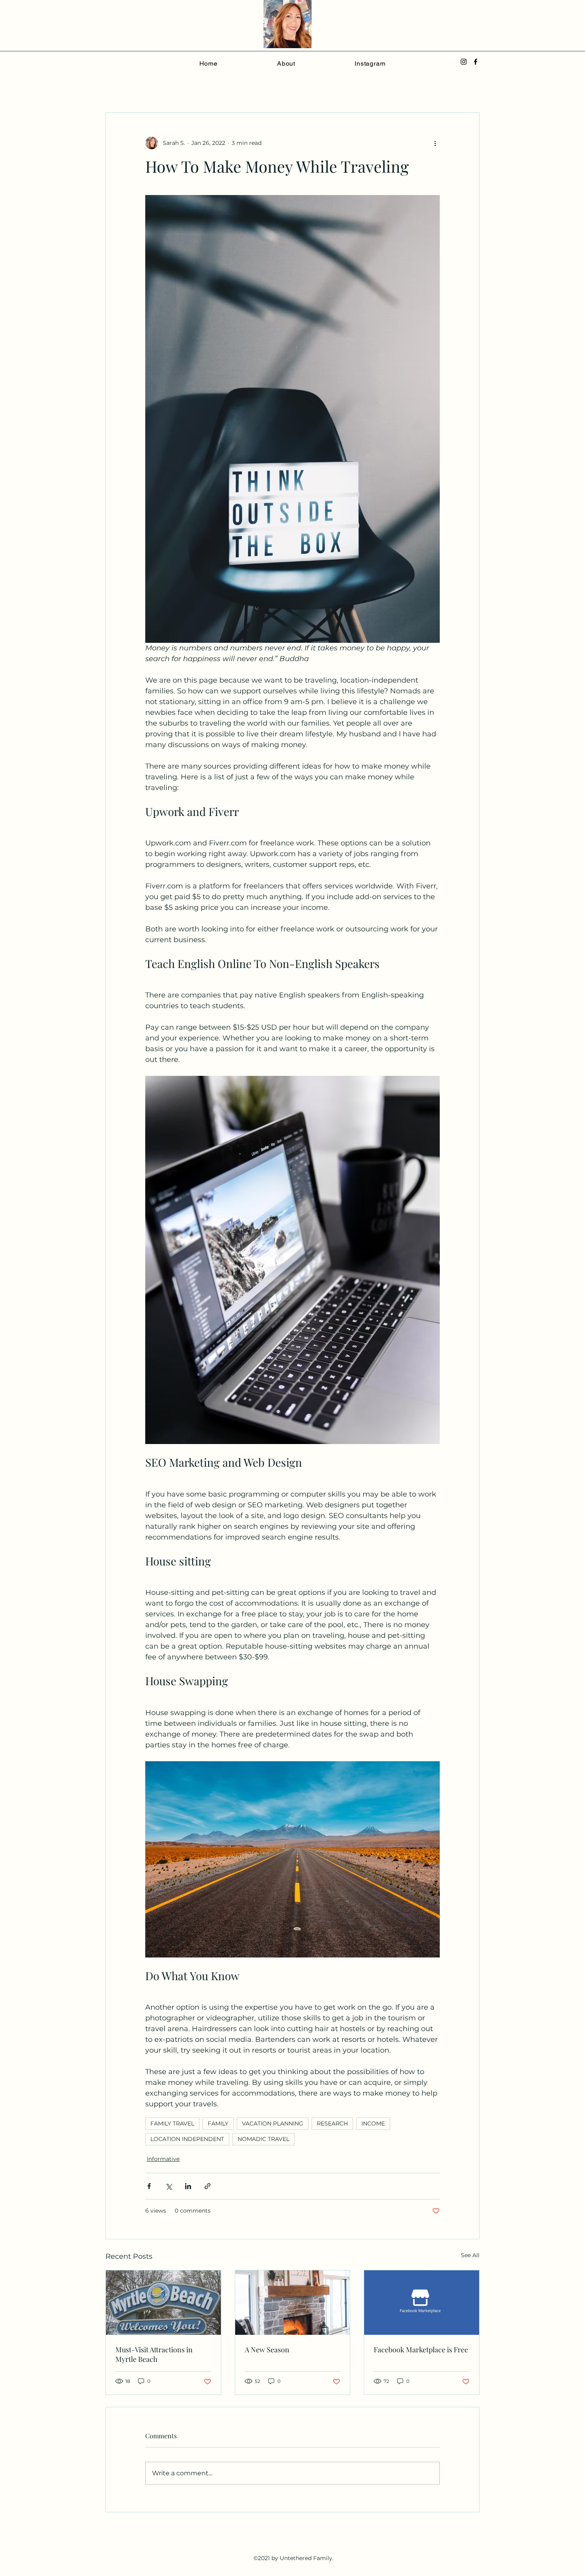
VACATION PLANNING (273, 2123)
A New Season (267, 2350)
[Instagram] (464, 62)
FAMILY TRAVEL (172, 2123)
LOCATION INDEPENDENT (187, 2139)
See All (470, 2255)
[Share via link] (208, 2186)
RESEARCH (332, 2123)
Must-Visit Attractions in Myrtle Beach (154, 2354)
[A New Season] (293, 2303)
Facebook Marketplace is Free (421, 2350)
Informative (163, 2159)
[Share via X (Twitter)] (169, 2186)
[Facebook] (476, 62)
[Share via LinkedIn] (188, 2186)
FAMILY (218, 2123)
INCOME (373, 2123)
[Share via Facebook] (149, 2186)
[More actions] (435, 143)
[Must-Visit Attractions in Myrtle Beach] (163, 2303)
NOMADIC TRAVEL (263, 2139)
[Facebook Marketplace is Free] (422, 2303)
